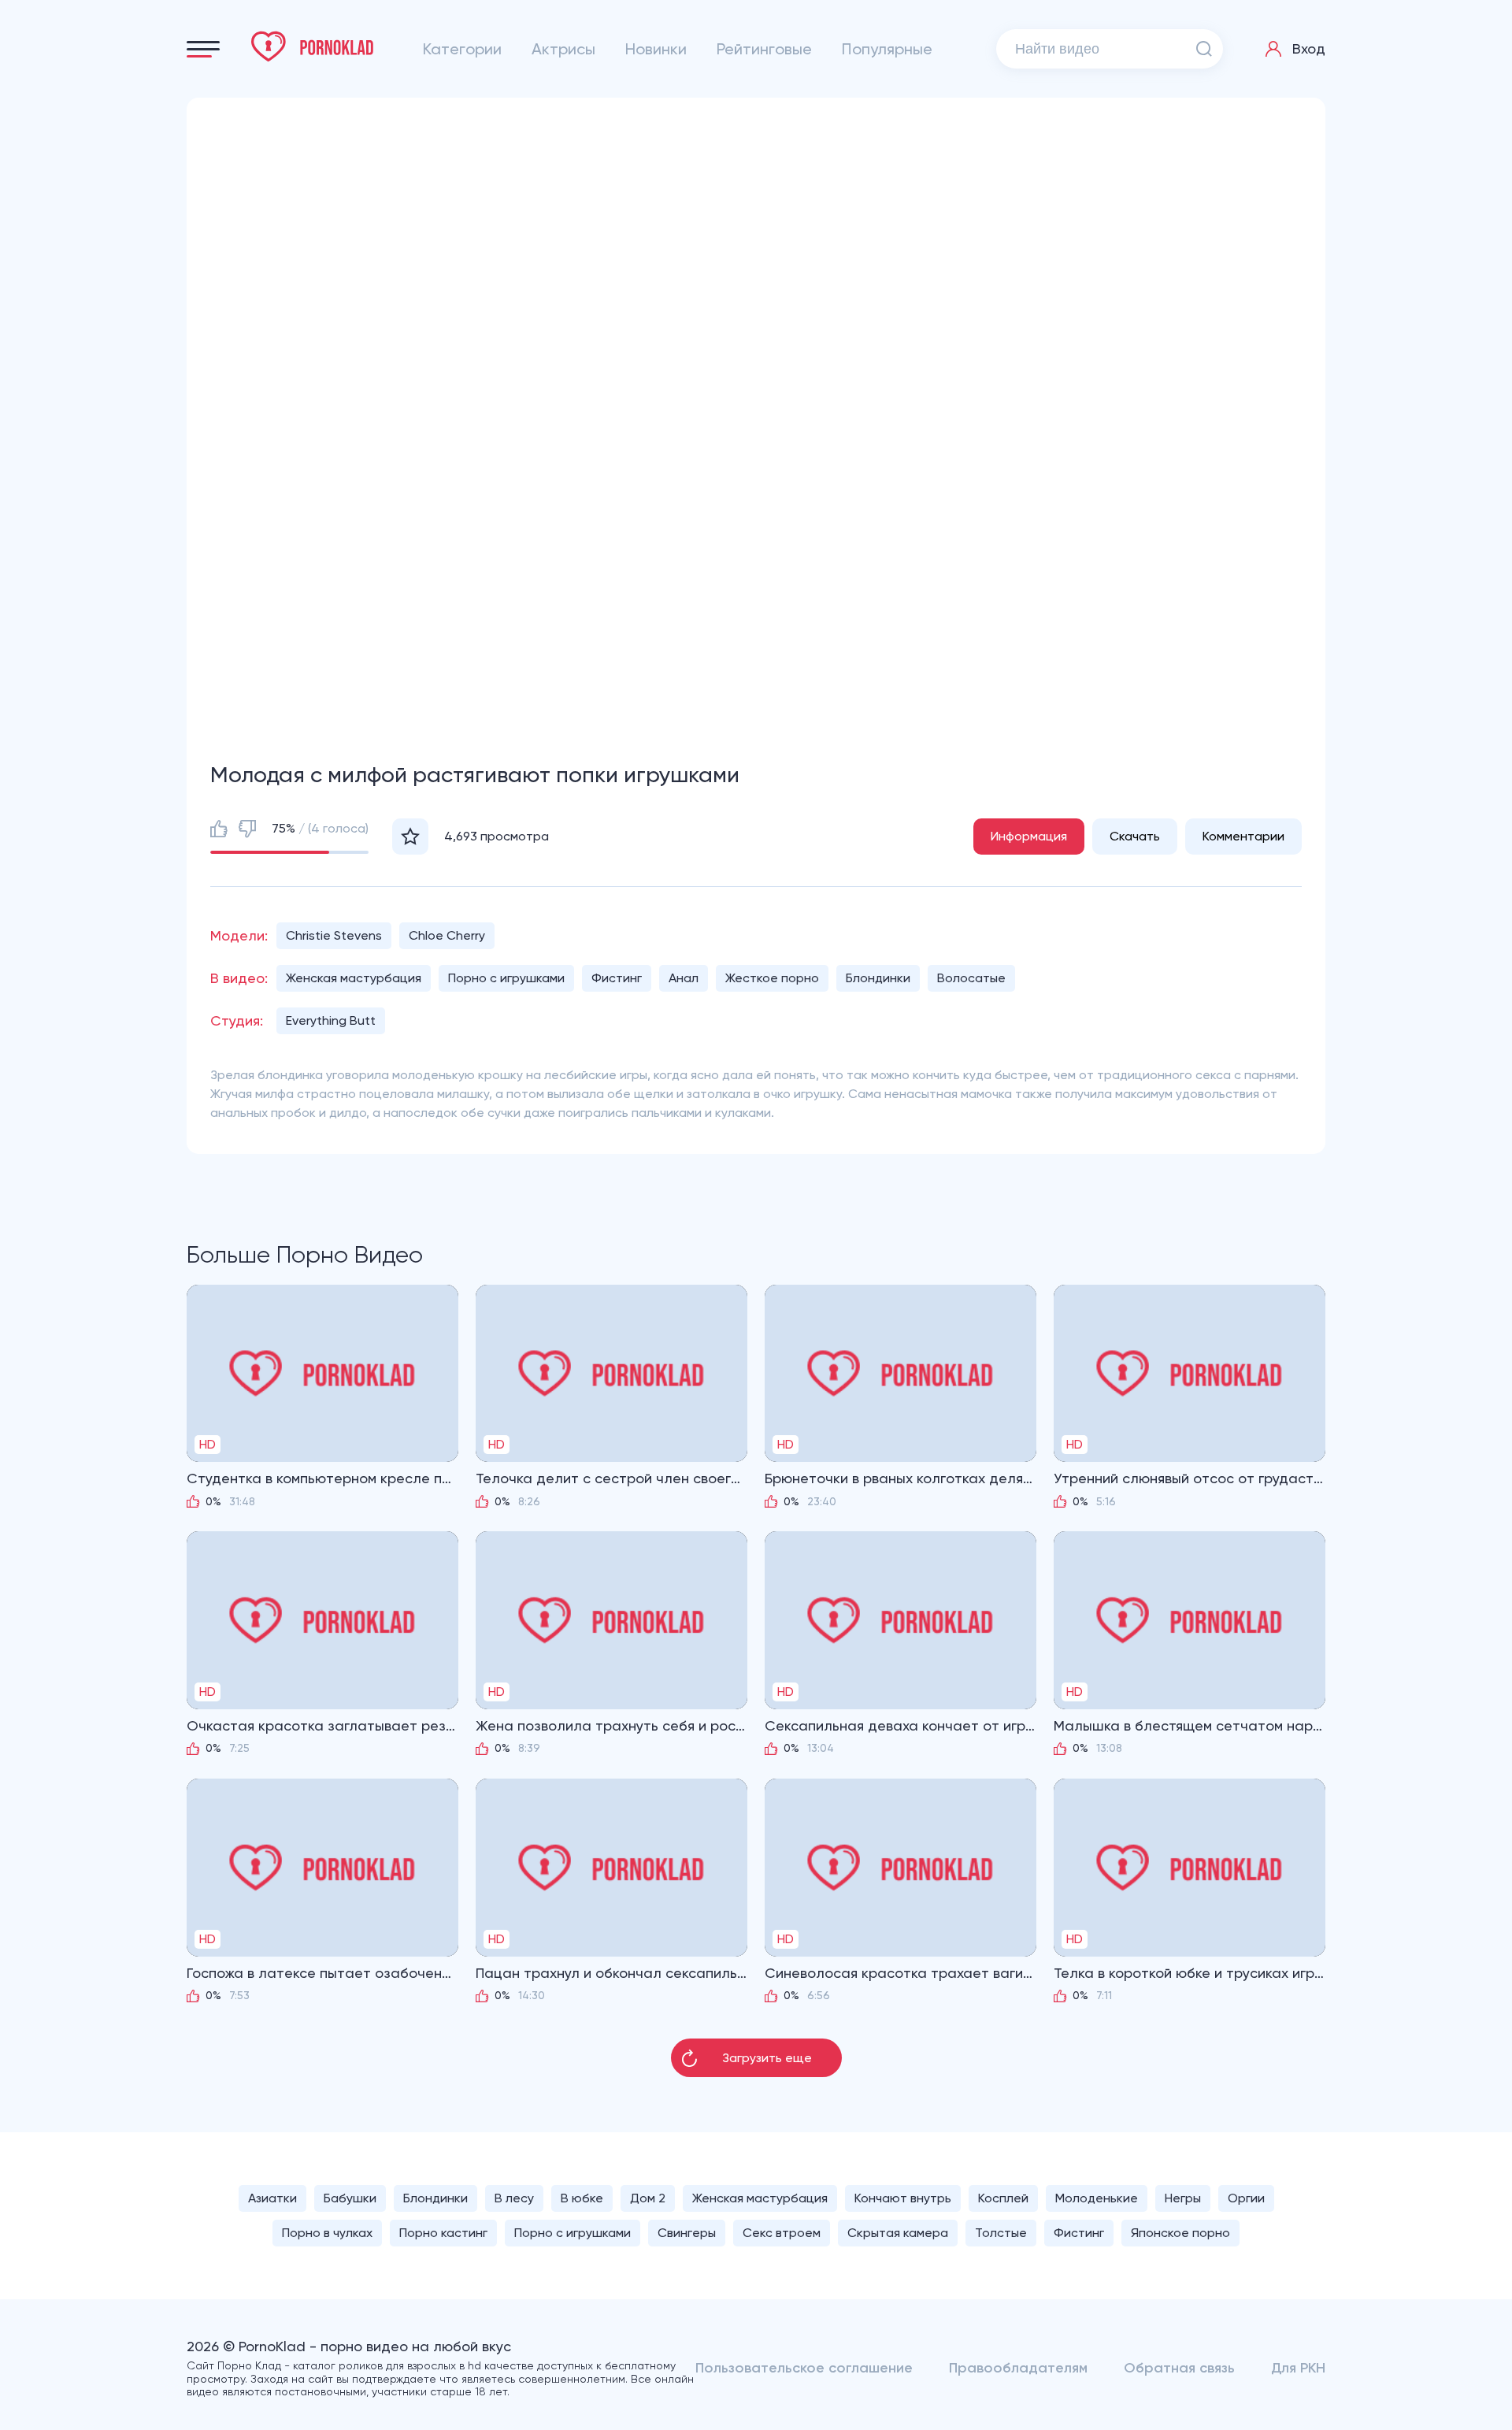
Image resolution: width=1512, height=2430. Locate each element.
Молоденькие (1097, 2198)
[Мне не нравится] (247, 829)
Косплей (1003, 2198)
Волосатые (971, 978)
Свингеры (687, 2233)
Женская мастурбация (354, 978)
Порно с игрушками (506, 978)
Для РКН (1298, 2368)
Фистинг (617, 978)
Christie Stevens (334, 935)
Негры (1183, 2198)
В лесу (514, 2198)
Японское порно (1180, 2233)
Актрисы (563, 49)
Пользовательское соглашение (804, 2368)
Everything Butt (331, 1020)
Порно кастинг (443, 2233)
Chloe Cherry (447, 935)
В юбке (582, 2198)
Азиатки (272, 2198)
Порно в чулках (327, 2233)
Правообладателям (1018, 2368)
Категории (462, 49)
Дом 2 (648, 2198)
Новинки (656, 49)
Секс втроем (782, 2233)
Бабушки (350, 2198)
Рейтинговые (764, 49)
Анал (684, 978)
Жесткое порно (772, 978)
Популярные (887, 49)
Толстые (1001, 2233)
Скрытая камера (898, 2233)
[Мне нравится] (219, 829)
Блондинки (878, 978)
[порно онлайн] (313, 46)
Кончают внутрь (903, 2198)
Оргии (1246, 2198)
